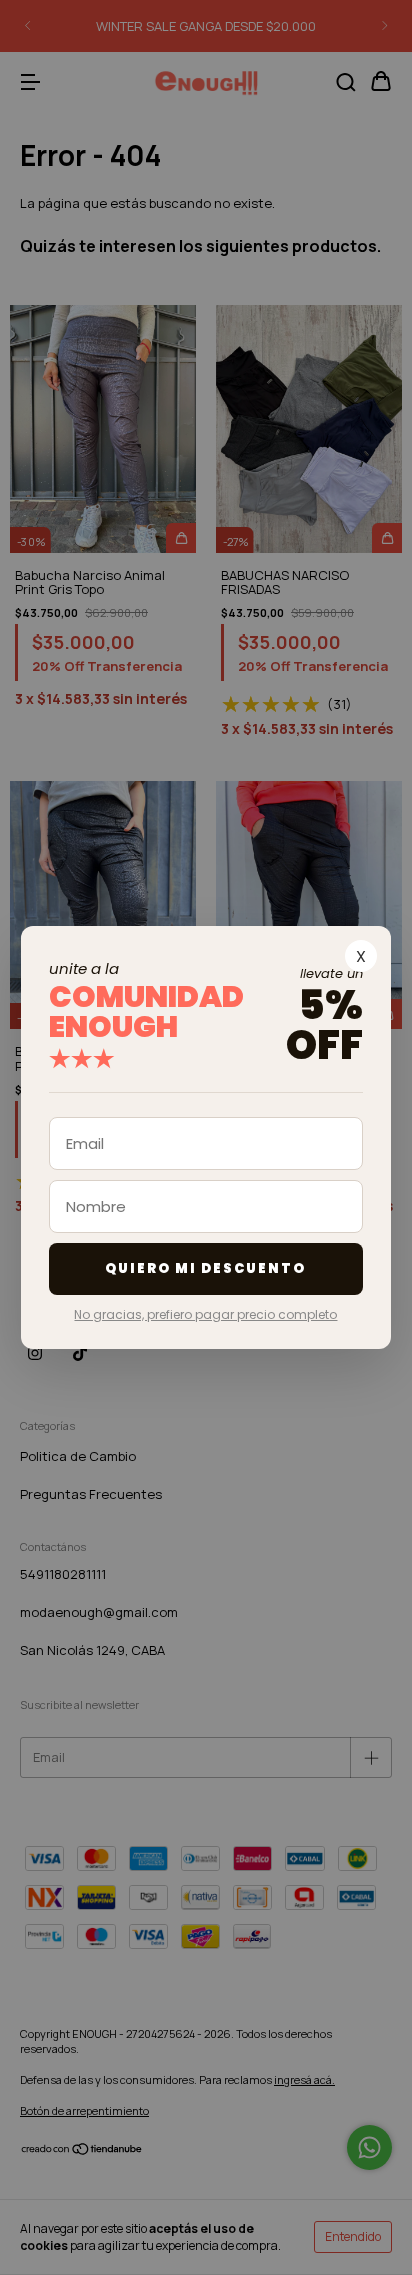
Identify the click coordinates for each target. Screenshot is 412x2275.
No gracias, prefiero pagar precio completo (205, 1314)
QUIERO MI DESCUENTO (205, 1268)
